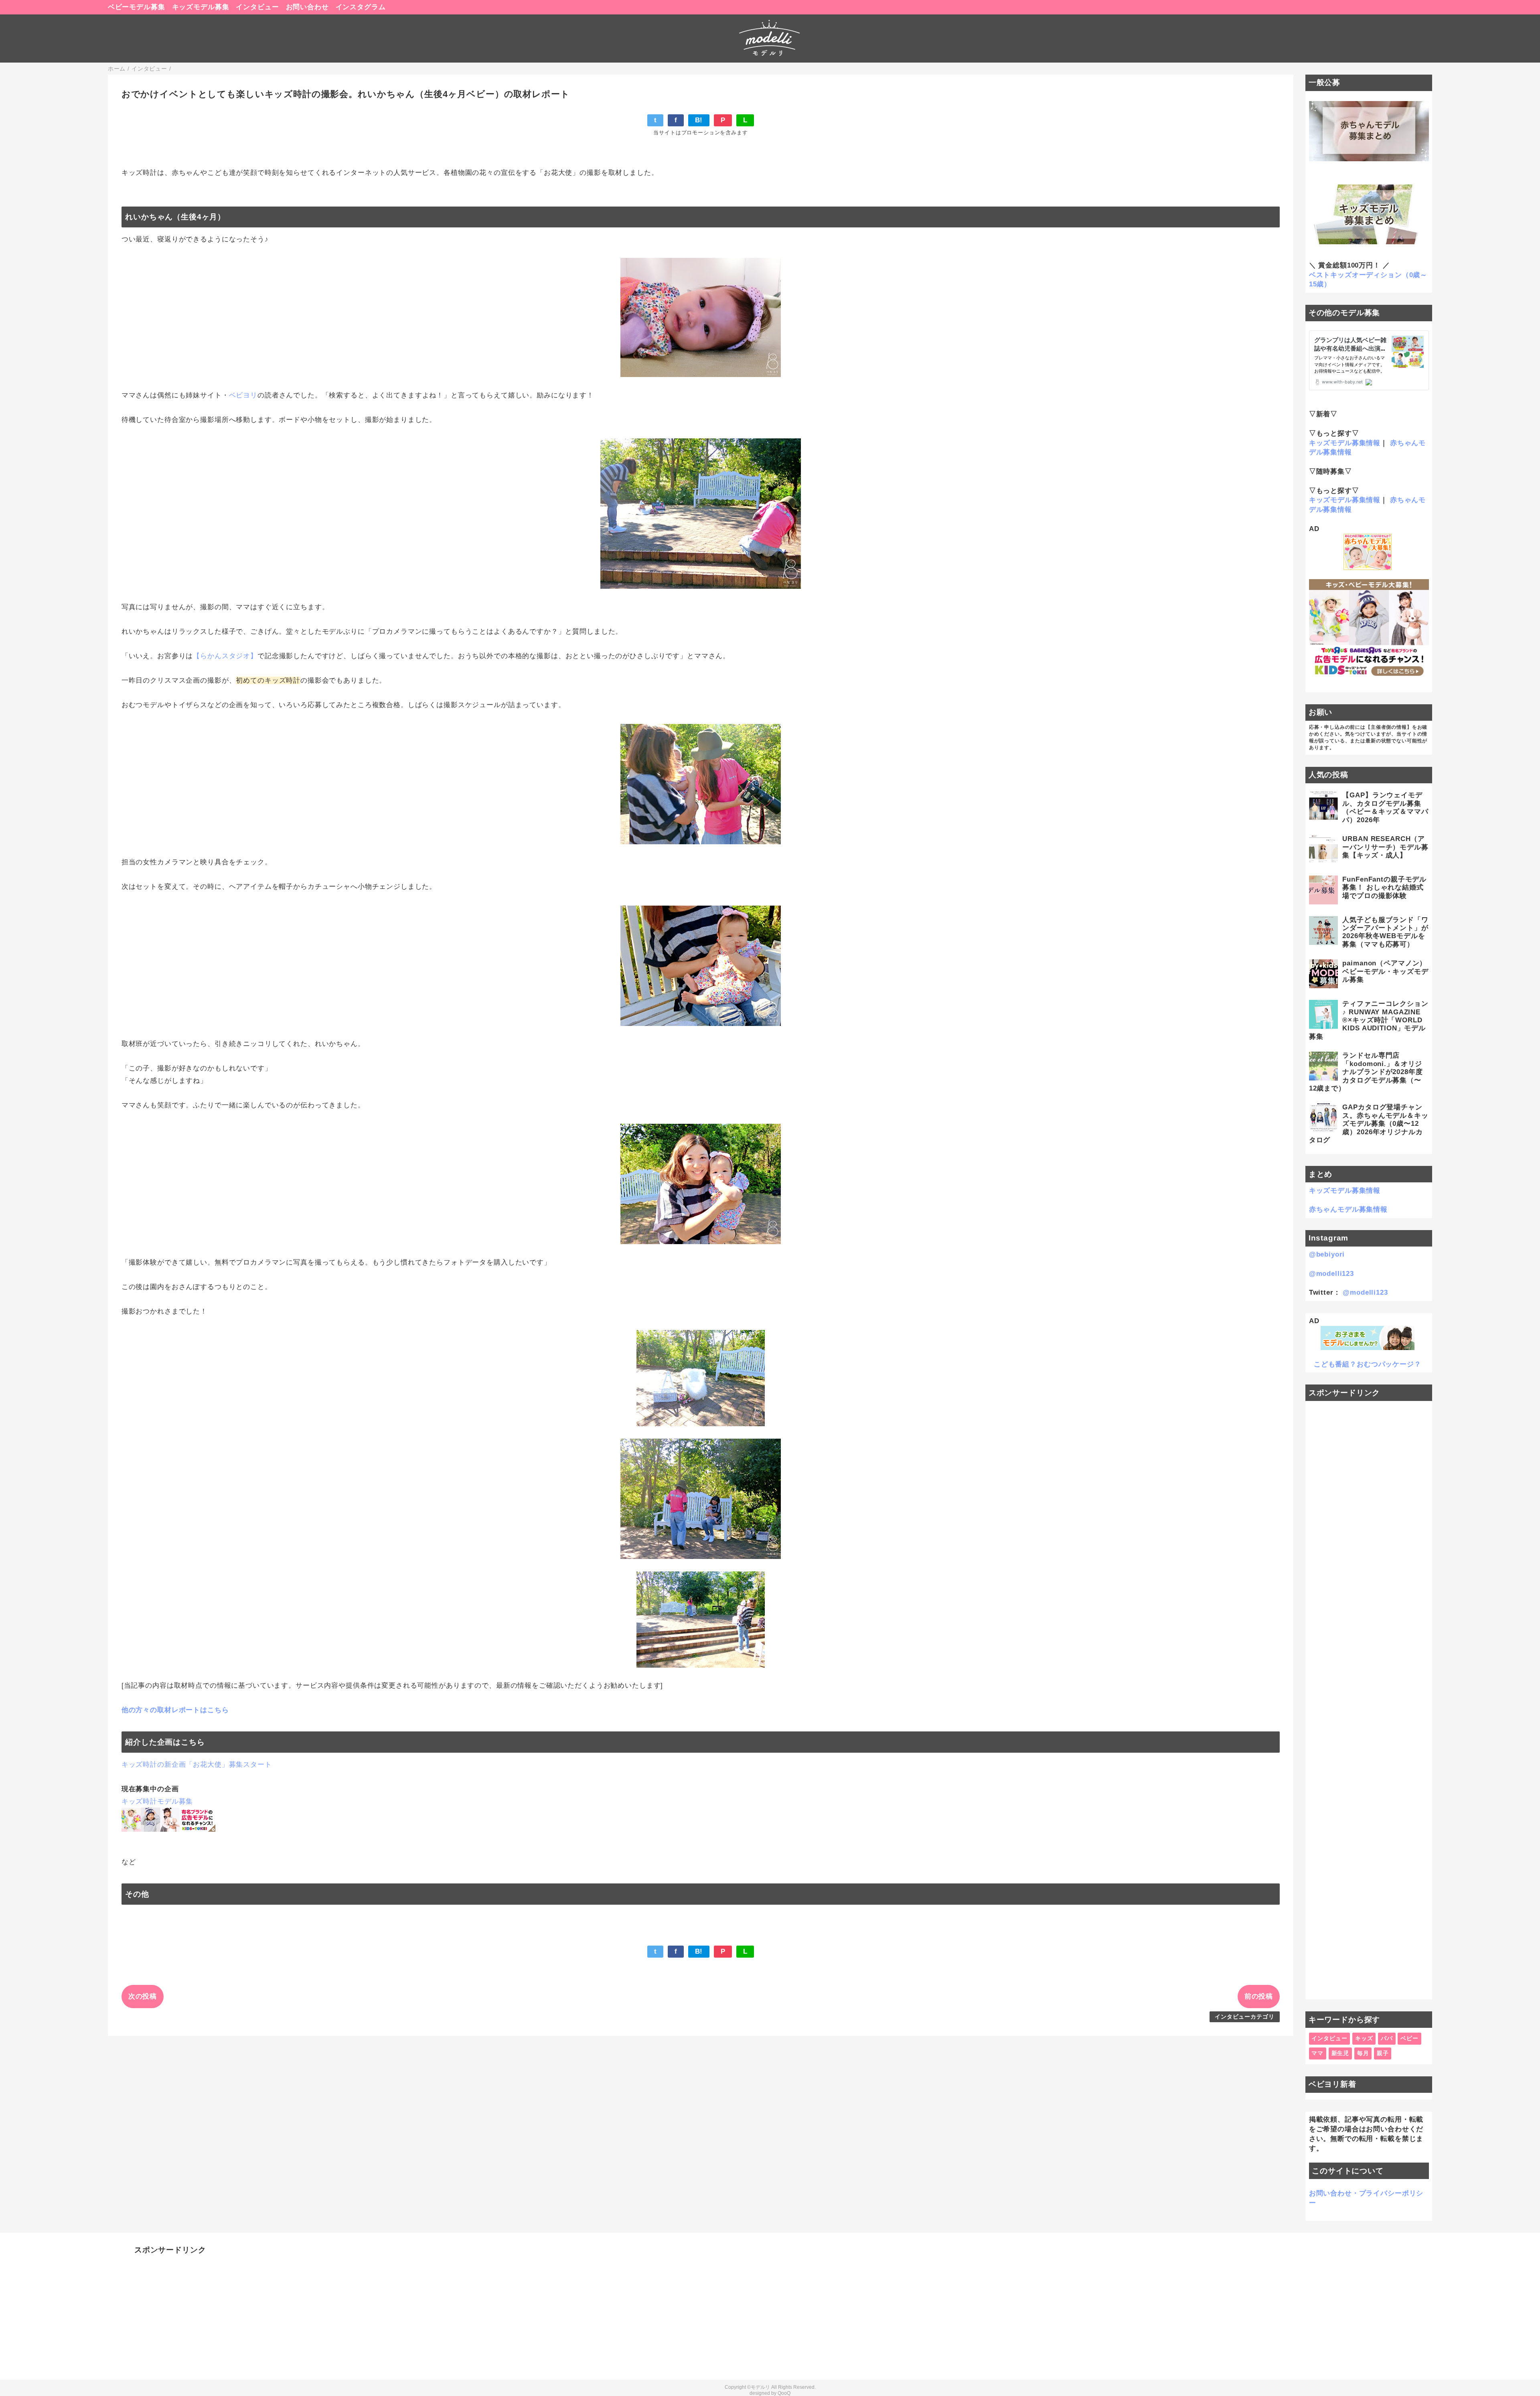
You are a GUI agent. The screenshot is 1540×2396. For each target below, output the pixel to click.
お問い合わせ (307, 7)
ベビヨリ (243, 395)
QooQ (784, 2393)
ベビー (1409, 2038)
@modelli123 (1331, 1274)
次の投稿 (143, 1996)
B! (699, 120)
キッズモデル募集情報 (1345, 443)
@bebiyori (1327, 1254)
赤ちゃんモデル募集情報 (1348, 1209)
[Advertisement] (1369, 1700)
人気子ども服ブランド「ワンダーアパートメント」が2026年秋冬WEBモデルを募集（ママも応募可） (1385, 932)
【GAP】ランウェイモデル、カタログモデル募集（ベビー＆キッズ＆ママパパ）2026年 (1385, 807)
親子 (1383, 2053)
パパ (1387, 2038)
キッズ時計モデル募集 (157, 1801)
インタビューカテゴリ (1245, 2017)
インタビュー (257, 7)
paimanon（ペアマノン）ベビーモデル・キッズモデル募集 (1385, 971)
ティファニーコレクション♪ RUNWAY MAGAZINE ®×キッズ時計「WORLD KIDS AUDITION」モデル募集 (1369, 1020)
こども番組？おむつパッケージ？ (1368, 1364)
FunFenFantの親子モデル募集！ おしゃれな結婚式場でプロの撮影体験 (1384, 888)
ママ (1317, 2053)
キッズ (1364, 2038)
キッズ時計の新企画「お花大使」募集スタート (197, 1765)
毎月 (1363, 2053)
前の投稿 (1259, 1996)
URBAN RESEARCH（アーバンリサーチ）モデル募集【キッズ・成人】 (1385, 847)
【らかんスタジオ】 (225, 656)
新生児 (1340, 2053)
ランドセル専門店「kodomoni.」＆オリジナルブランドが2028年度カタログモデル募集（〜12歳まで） (1366, 1072)
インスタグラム (361, 7)
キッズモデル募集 (201, 7)
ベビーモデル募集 (137, 7)
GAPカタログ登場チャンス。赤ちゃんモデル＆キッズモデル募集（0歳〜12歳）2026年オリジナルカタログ (1369, 1124)
